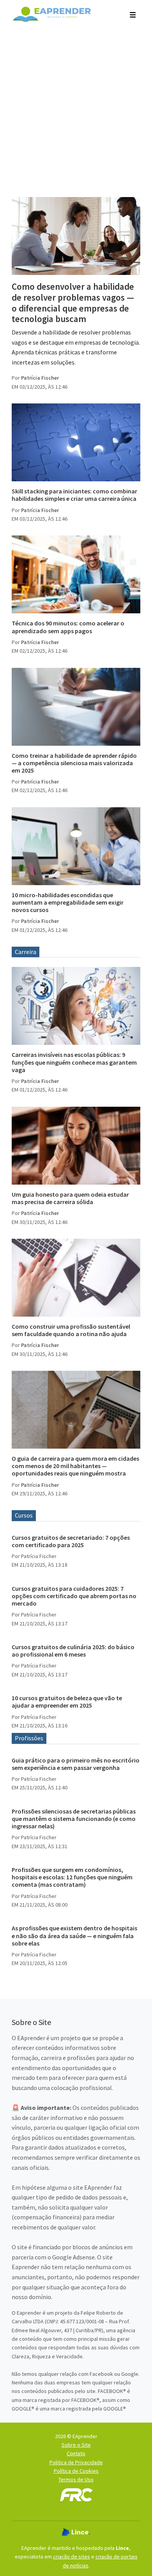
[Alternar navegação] (133, 14)
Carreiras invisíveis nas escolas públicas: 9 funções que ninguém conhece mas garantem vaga (74, 1062)
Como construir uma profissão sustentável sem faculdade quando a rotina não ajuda (71, 1330)
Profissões (29, 1738)
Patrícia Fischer (40, 378)
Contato (76, 2453)
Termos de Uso (76, 2479)
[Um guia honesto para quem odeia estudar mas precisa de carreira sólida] (76, 1146)
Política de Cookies (76, 2471)
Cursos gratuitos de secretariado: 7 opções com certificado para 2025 (71, 1541)
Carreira (26, 952)
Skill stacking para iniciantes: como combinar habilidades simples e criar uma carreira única (74, 495)
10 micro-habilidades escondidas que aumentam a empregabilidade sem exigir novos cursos (68, 902)
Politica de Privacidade (76, 2462)
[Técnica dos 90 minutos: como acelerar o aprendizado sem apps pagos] (76, 574)
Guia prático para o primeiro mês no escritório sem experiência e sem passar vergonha (76, 1764)
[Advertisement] (76, 108)
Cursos (24, 1515)
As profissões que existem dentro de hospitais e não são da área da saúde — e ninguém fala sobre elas (74, 1935)
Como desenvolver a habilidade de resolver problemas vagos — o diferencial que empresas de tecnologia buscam (73, 303)
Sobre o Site (76, 2445)
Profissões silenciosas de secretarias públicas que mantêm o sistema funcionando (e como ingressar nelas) (74, 1819)
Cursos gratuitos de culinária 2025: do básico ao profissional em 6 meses (73, 1651)
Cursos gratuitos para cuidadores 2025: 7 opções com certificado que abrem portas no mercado (74, 1596)
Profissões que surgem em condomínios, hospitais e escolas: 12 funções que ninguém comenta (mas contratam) (72, 1877)
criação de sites (72, 2557)
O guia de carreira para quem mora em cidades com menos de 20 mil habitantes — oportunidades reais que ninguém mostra (75, 1466)
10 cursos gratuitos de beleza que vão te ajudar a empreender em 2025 (67, 1702)
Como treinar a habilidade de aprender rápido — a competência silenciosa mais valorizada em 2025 (74, 763)
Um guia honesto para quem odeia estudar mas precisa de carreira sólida (70, 1198)
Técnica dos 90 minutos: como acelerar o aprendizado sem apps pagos (68, 627)
